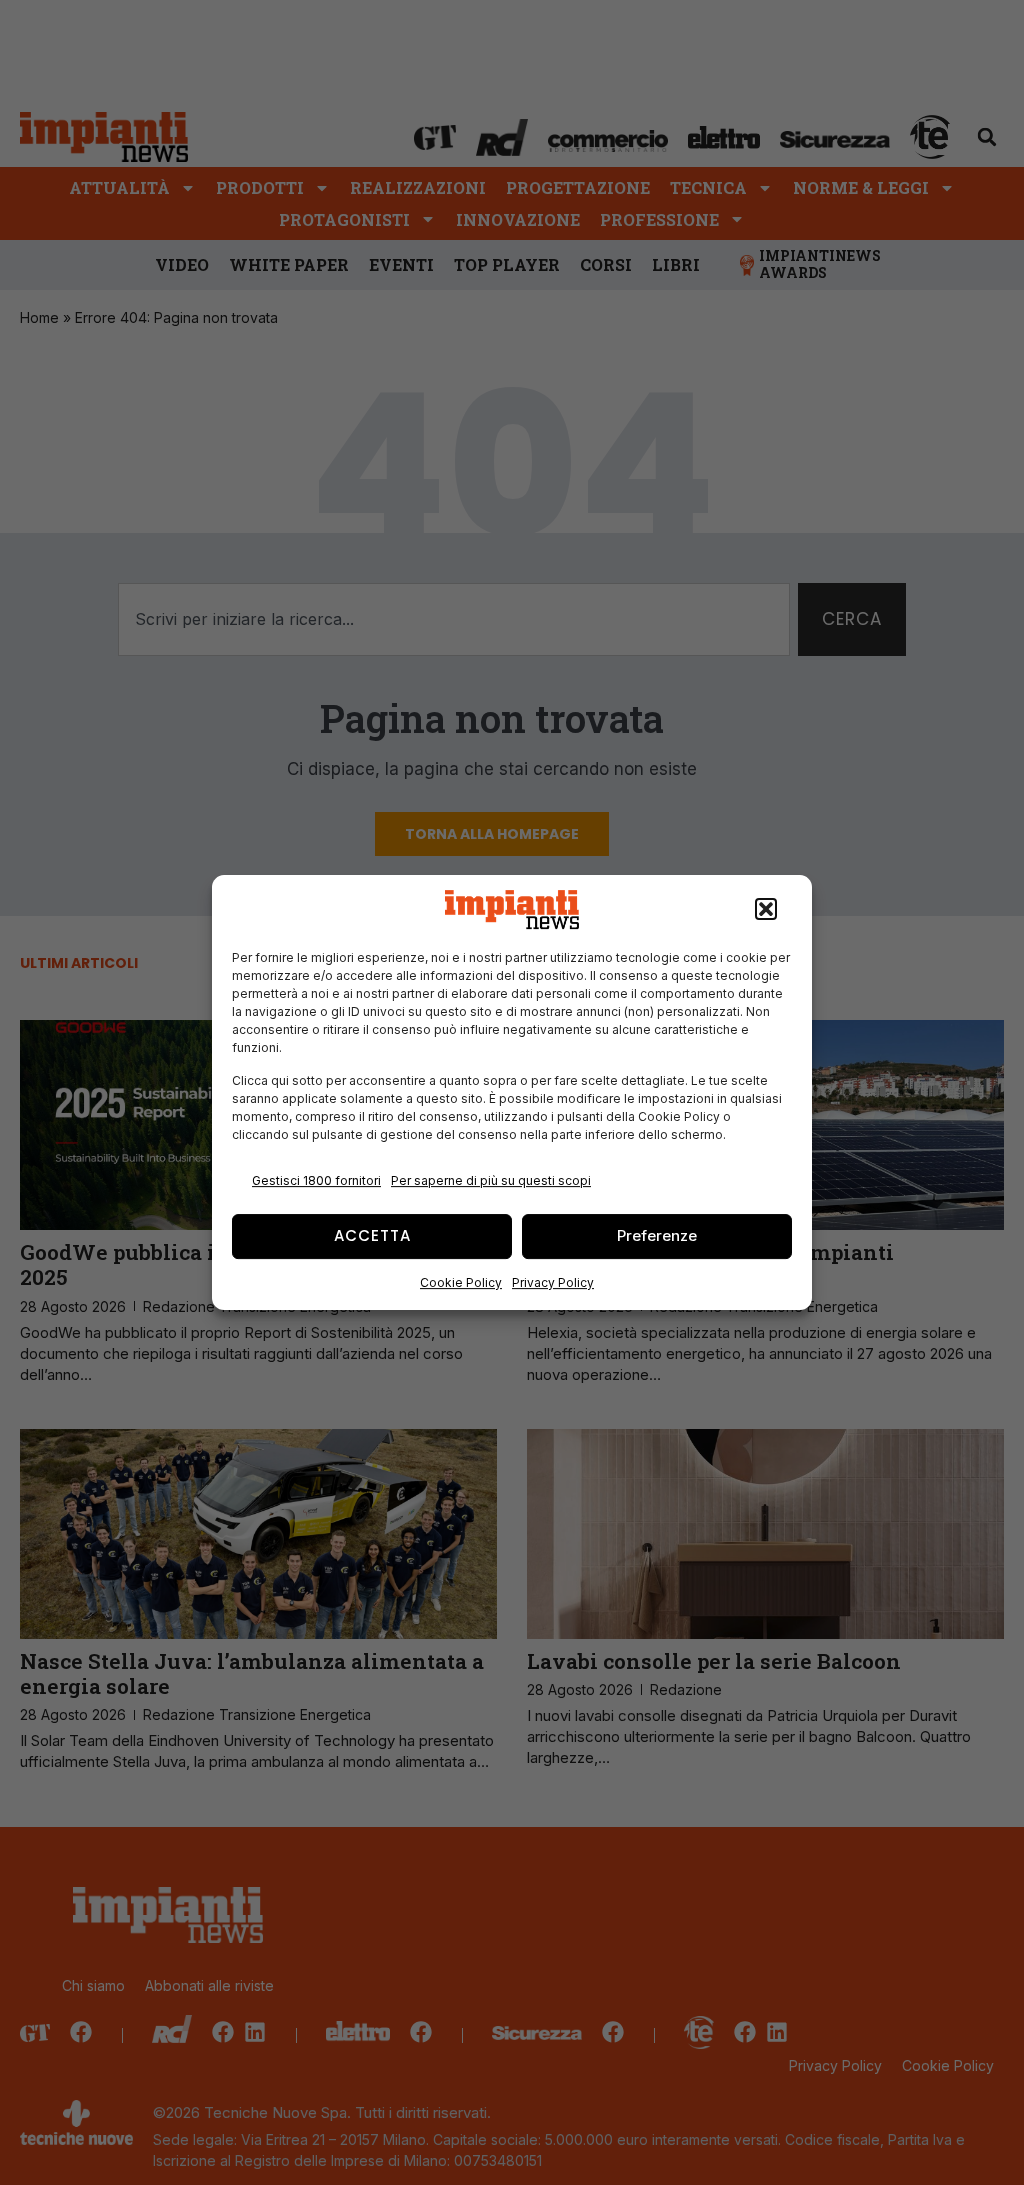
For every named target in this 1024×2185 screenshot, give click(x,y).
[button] (766, 910)
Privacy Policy (553, 1282)
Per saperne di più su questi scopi (491, 1180)
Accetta (372, 1235)
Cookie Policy (461, 1282)
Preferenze (657, 1235)
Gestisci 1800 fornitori (316, 1180)
